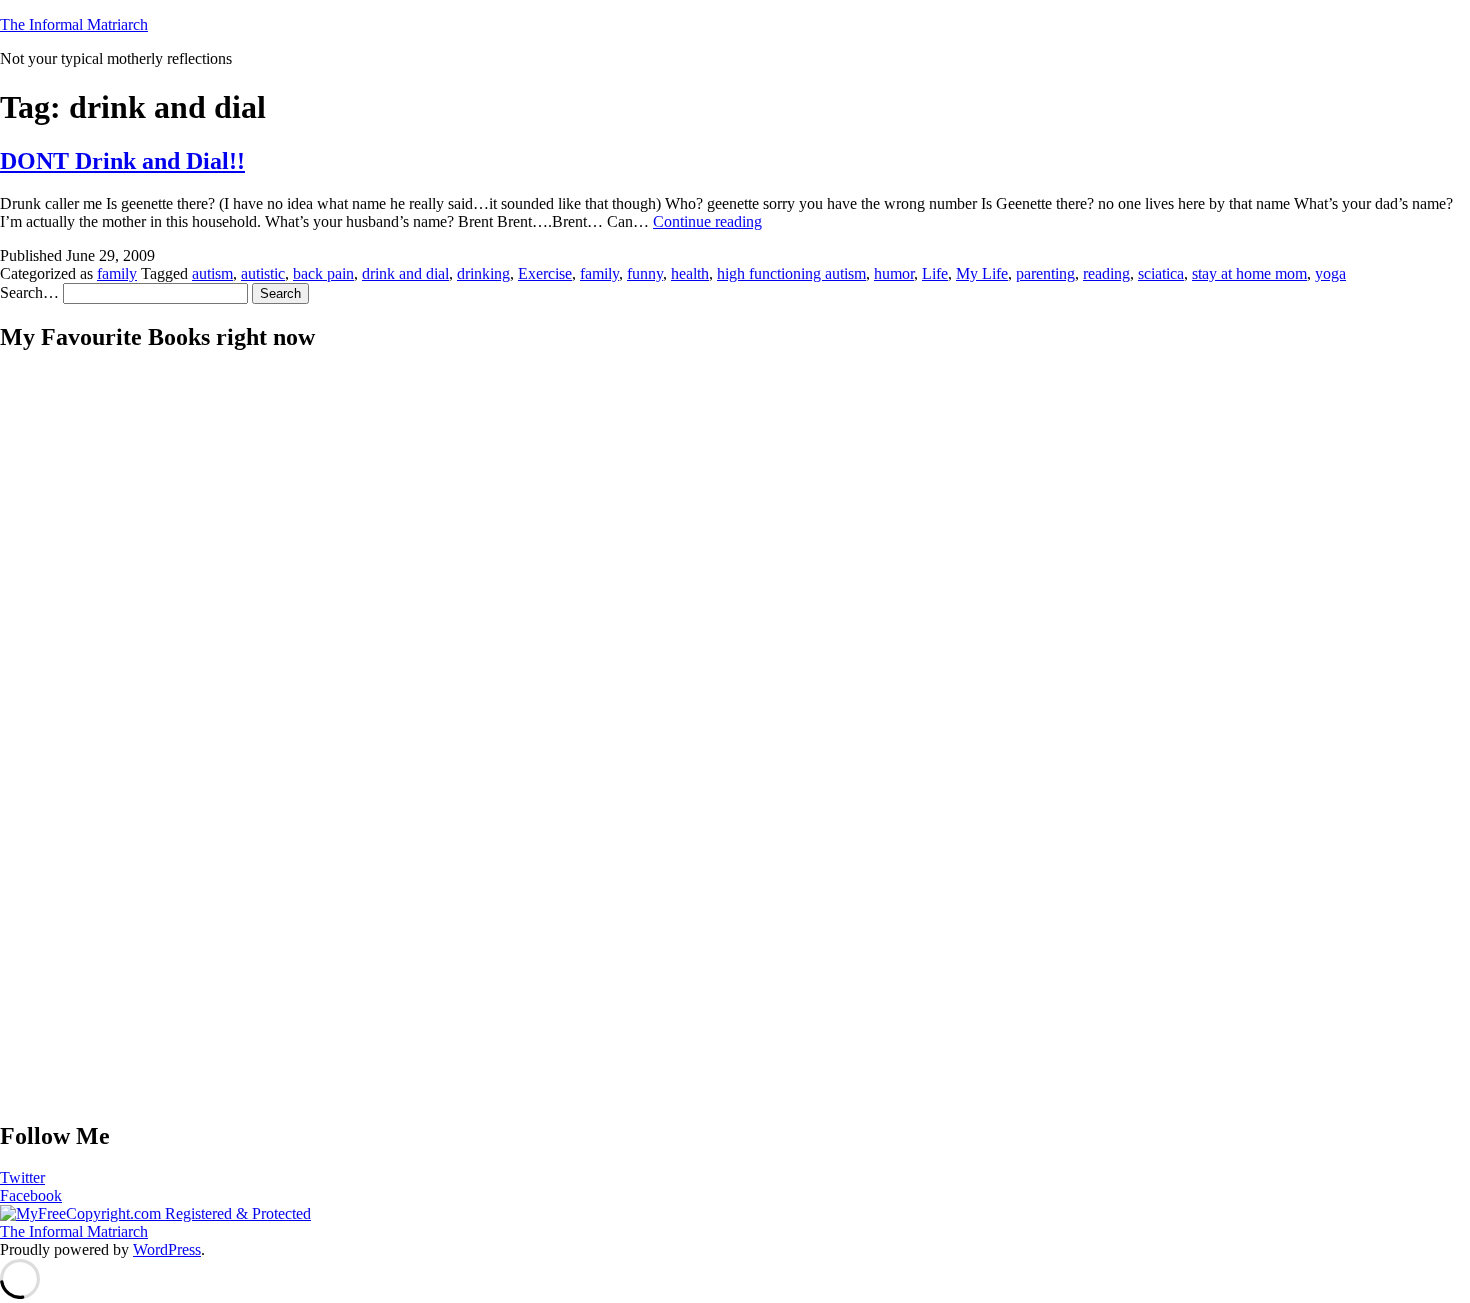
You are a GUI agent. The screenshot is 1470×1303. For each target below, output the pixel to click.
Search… (29, 292)
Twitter (22, 1177)
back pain (323, 273)
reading (1106, 273)
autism (212, 273)
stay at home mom (1249, 273)
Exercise (545, 273)
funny (645, 273)
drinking (483, 273)
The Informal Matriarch (74, 24)
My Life (982, 273)
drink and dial (405, 273)
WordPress (167, 1249)
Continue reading (707, 221)
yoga (1330, 273)
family (117, 273)
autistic (263, 273)
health (690, 273)
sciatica (1161, 273)
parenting (1045, 273)
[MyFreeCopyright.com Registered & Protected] (155, 1213)
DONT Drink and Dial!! (122, 161)
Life (935, 273)
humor (894, 273)
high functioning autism (791, 273)
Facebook (31, 1195)
